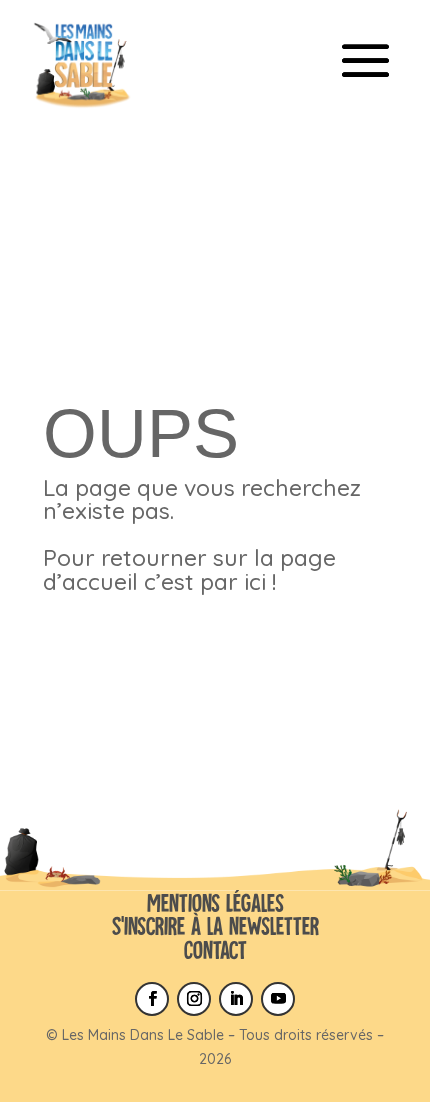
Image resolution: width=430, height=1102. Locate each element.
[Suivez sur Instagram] (194, 999)
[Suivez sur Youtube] (278, 999)
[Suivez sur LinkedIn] (236, 999)
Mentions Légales (215, 902)
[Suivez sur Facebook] (152, 999)
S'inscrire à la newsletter (215, 925)
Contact (215, 949)
